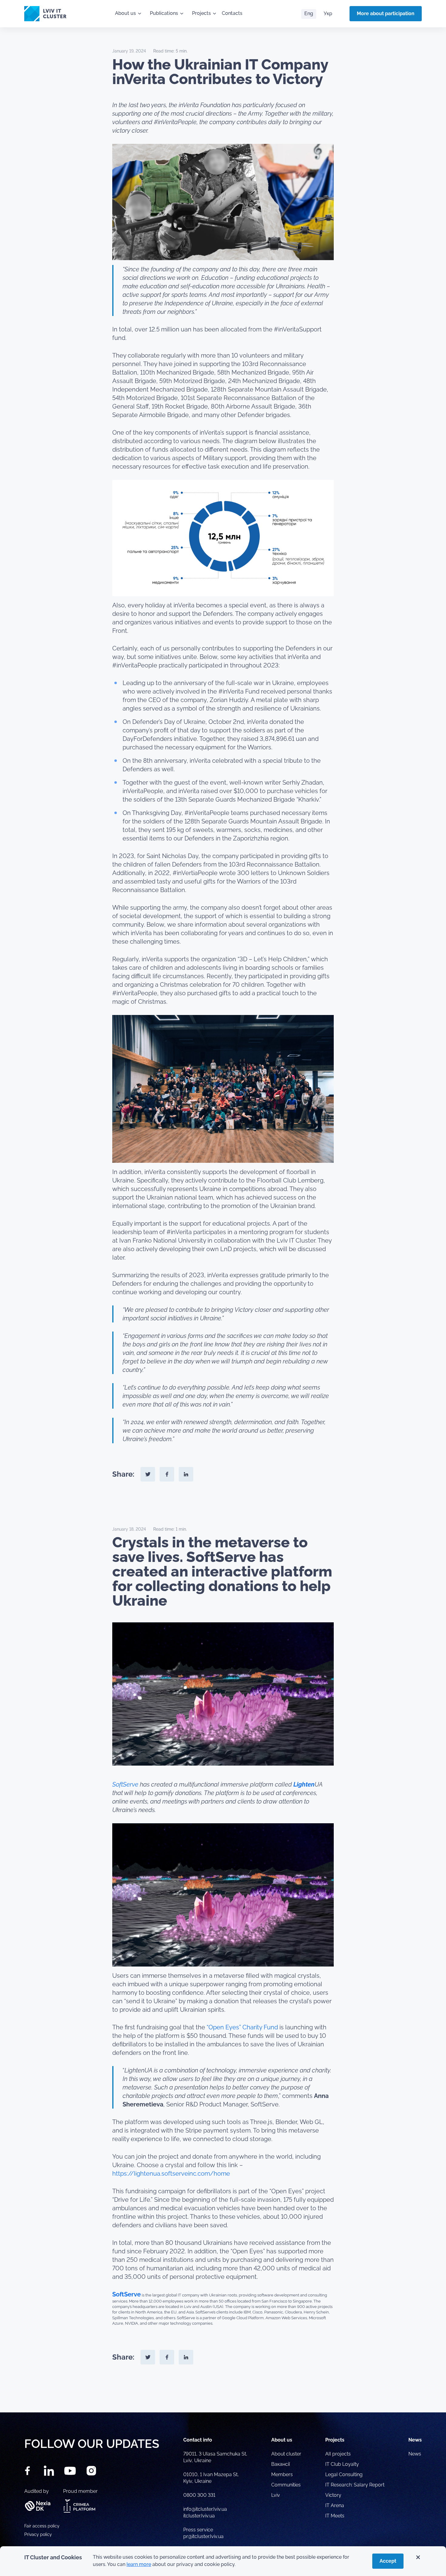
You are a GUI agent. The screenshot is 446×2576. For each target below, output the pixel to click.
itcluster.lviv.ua (199, 2516)
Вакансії (280, 2464)
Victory (333, 2495)
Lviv (276, 2495)
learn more (139, 2564)
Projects (201, 13)
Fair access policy (42, 2526)
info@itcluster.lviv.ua (205, 2509)
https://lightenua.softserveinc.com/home (171, 2174)
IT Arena (335, 2505)
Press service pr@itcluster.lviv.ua (203, 2533)
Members (282, 2474)
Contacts (232, 13)
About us (125, 13)
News (415, 2454)
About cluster (286, 2454)
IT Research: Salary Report (355, 2485)
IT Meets (335, 2516)
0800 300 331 (199, 2495)
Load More (223, 2398)
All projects (338, 2454)
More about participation (386, 14)
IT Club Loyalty (342, 2464)
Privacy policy (38, 2534)
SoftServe (125, 1784)
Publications (164, 13)
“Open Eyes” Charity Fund (242, 2027)
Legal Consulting (344, 2474)
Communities (286, 2485)
